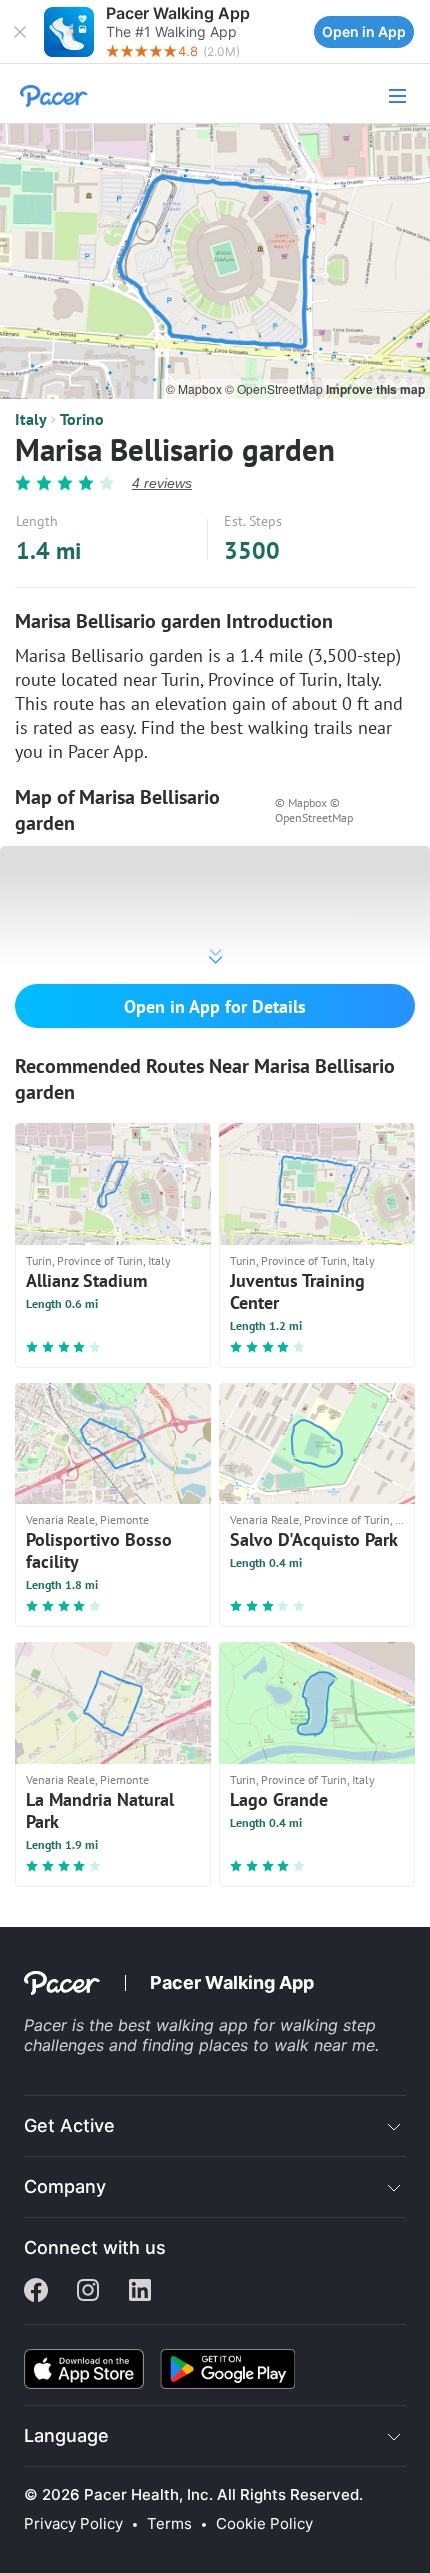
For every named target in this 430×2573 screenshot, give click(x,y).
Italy (31, 419)
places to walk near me (287, 2045)
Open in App (364, 31)
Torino (82, 419)
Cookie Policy (264, 2524)
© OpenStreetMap (275, 388)
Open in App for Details (215, 1006)
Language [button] (66, 2435)
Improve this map (375, 389)
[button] (20, 32)
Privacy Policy (73, 2524)
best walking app (185, 2025)
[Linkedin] (140, 2292)
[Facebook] (36, 2292)
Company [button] (65, 2186)
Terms (169, 2524)
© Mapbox (195, 388)
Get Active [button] (69, 2125)
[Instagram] (88, 2292)
